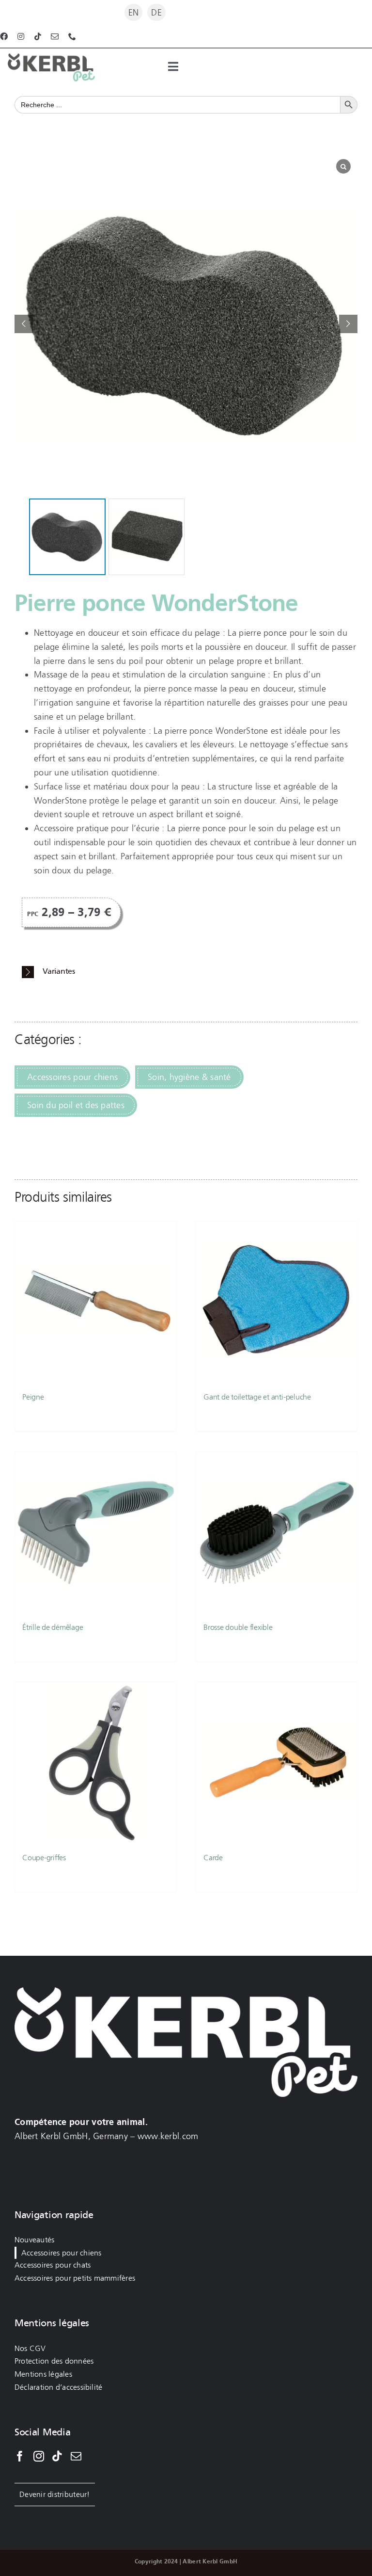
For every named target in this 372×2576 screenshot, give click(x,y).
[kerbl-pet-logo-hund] (51, 58)
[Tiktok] (57, 2456)
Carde (213, 1858)
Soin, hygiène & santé (189, 1077)
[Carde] (277, 1763)
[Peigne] (95, 1302)
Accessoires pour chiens (72, 1077)
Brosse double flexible (238, 1627)
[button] (348, 324)
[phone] (72, 36)
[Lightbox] (343, 166)
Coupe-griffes (44, 1858)
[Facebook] (20, 2456)
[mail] (55, 36)
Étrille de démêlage (53, 1627)
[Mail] (76, 2456)
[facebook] (4, 36)
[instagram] (21, 36)
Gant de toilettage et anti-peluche (257, 1397)
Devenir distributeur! (55, 2494)
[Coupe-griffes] (95, 1763)
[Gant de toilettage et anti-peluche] (277, 1302)
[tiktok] (38, 36)
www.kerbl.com (168, 2136)
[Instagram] (39, 2456)
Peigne (33, 1397)
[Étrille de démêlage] (95, 1532)
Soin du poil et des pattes (76, 1105)
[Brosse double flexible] (277, 1532)
